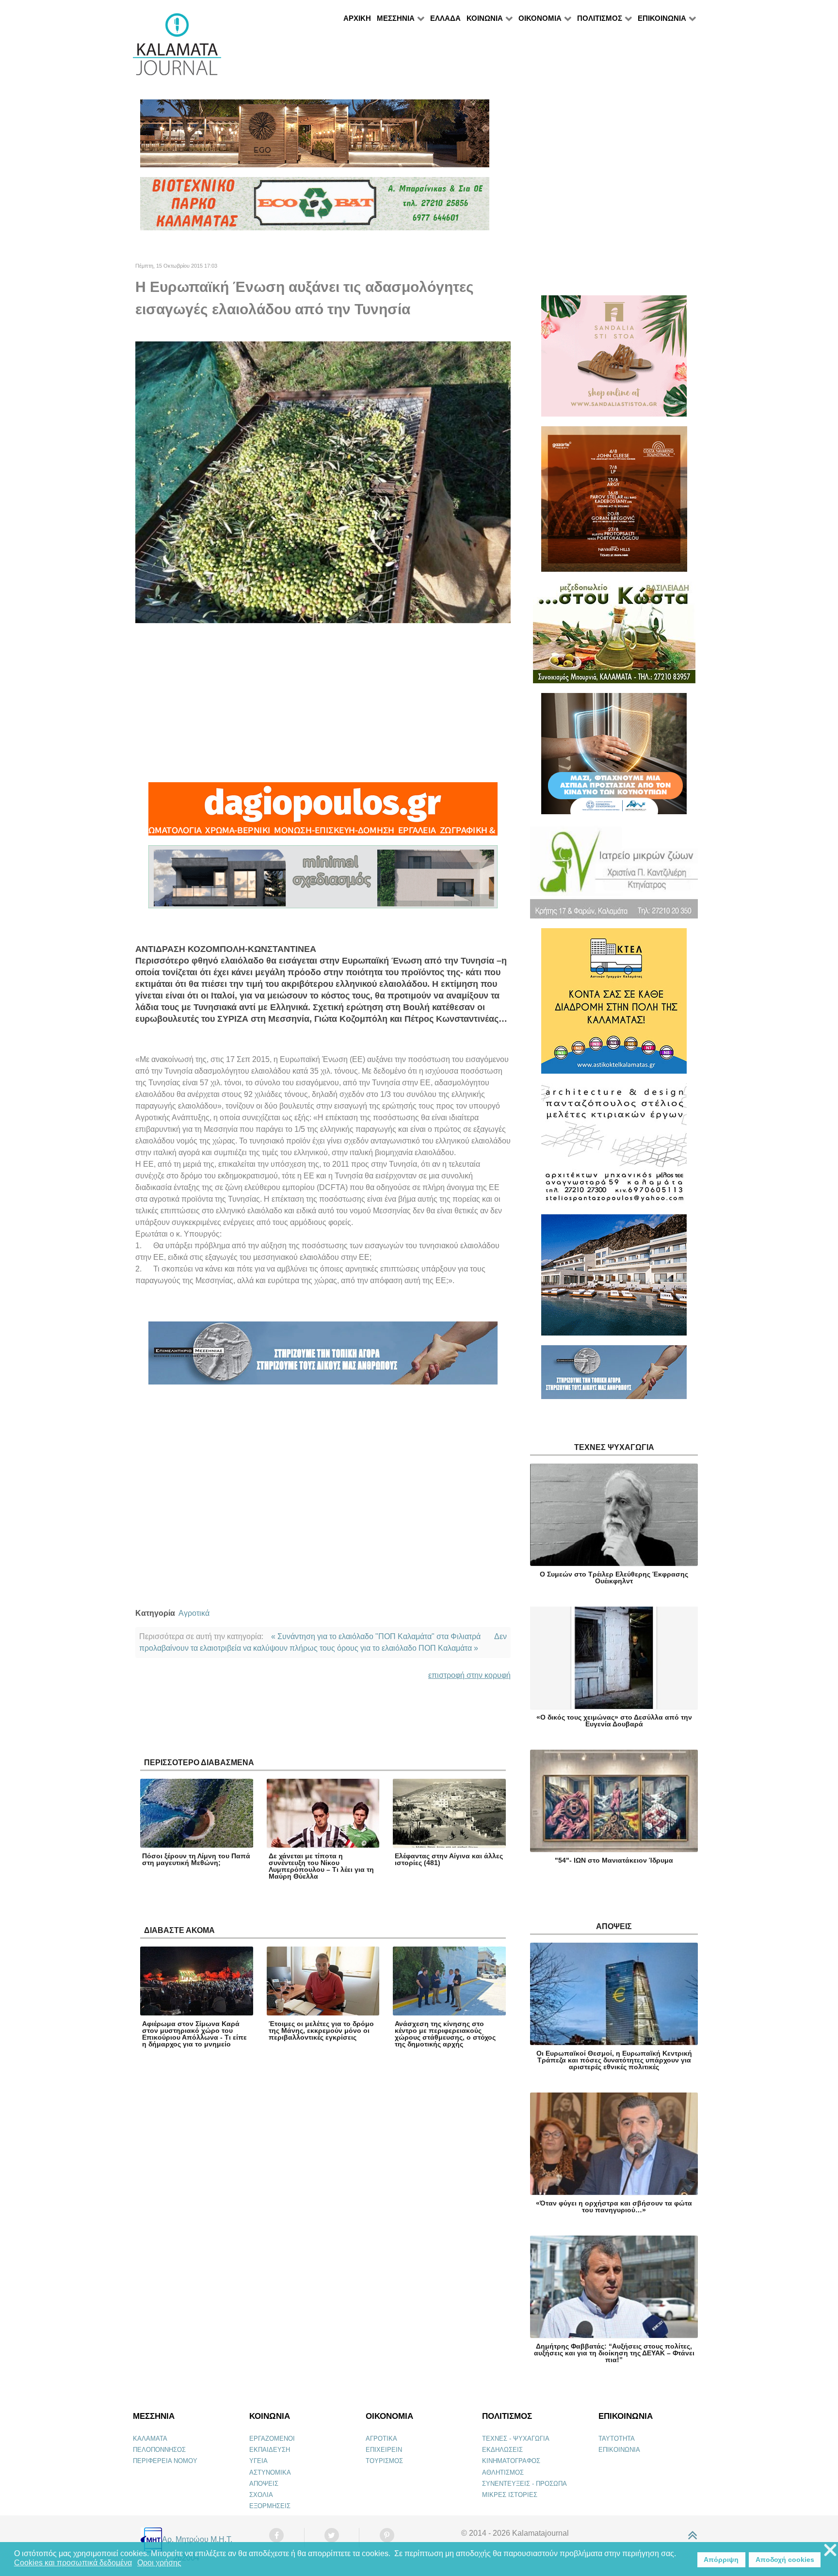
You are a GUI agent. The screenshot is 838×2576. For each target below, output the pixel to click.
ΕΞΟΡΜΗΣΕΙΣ (270, 2506)
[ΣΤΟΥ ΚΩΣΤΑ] (614, 636)
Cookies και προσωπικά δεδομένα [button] (73, 2563)
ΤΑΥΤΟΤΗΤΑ (617, 2439)
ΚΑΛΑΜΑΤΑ (150, 2439)
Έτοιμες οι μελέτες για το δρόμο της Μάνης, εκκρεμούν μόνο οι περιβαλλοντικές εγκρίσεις (321, 2030)
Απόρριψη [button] (721, 2560)
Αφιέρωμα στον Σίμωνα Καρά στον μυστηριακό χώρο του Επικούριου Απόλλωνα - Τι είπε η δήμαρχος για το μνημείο (194, 2034)
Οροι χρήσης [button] (159, 2563)
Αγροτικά (194, 1613)
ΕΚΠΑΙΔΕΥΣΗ (270, 2450)
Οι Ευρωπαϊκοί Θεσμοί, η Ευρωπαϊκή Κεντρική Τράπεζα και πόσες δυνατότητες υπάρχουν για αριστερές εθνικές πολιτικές (614, 2060)
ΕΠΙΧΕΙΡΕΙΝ (384, 2450)
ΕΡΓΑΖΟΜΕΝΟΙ (272, 2439)
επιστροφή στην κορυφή (469, 1675)
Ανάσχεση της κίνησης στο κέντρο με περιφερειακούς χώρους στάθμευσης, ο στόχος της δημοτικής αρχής (445, 2034)
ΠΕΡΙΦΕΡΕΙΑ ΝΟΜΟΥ (165, 2461)
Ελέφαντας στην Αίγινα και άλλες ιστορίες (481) (449, 1859)
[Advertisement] (323, 703)
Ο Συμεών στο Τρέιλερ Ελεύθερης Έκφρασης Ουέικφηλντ (614, 1578)
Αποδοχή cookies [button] (785, 2560)
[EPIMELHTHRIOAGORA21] (614, 1377)
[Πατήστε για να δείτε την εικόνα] (323, 482)
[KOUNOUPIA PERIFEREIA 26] (614, 758)
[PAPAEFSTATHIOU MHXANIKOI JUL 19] (614, 1279)
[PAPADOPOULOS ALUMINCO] (323, 881)
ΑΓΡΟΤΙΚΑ (381, 2439)
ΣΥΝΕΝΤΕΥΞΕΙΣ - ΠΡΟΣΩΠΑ (524, 2484)
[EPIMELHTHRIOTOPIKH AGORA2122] (323, 1357)
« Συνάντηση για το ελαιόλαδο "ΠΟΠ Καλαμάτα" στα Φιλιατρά (376, 1636)
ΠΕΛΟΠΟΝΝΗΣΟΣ (159, 2450)
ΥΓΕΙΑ (258, 2461)
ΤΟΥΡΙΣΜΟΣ (384, 2461)
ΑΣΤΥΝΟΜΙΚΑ (270, 2472)
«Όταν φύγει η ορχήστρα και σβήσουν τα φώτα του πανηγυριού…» (614, 2206)
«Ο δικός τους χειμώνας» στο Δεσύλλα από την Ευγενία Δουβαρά (614, 1721)
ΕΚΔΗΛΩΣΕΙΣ (502, 2450)
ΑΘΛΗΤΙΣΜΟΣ (503, 2472)
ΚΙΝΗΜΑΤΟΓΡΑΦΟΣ (511, 2461)
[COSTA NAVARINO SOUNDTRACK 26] (614, 503)
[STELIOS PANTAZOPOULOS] (614, 1148)
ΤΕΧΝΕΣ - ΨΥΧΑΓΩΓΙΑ (516, 2439)
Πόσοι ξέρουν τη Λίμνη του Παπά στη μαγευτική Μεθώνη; (196, 1859)
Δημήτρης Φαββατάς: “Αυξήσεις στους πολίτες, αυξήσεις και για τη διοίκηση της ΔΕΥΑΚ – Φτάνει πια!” (614, 2353)
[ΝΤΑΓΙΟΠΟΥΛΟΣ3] (323, 813)
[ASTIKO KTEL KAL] (614, 1005)
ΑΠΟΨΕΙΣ (264, 2484)
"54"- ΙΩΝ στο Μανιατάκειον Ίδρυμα (614, 1860)
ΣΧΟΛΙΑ (261, 2495)
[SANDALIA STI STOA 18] (614, 360)
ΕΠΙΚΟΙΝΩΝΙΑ (619, 2450)
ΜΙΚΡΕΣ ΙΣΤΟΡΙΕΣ (510, 2495)
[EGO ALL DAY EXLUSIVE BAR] (315, 137)
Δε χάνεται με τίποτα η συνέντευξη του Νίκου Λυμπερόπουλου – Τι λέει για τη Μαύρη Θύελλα (321, 1866)
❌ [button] (830, 2551)
